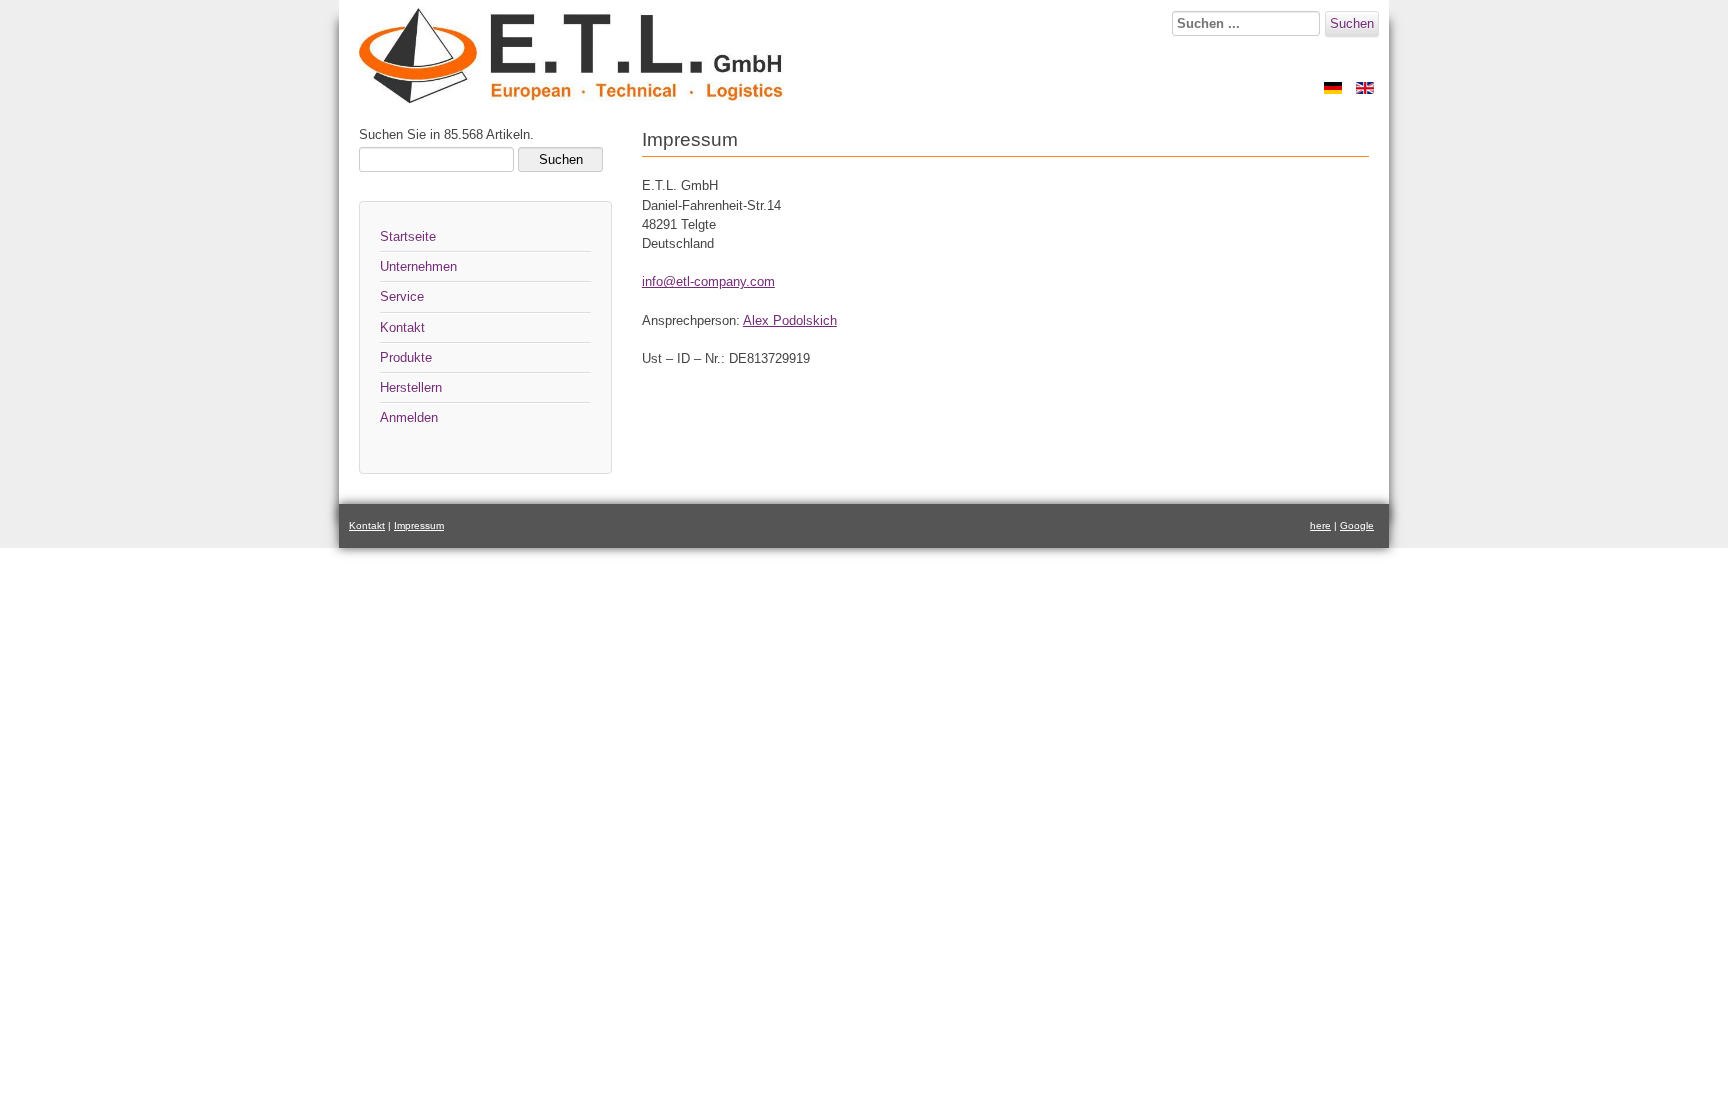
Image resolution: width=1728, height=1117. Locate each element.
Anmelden (409, 417)
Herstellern (411, 387)
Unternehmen (418, 266)
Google (1357, 525)
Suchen (1352, 23)
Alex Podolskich (790, 320)
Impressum (419, 525)
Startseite (408, 236)
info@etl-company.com (708, 281)
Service (402, 296)
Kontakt (402, 327)
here (1320, 525)
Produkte (406, 357)
